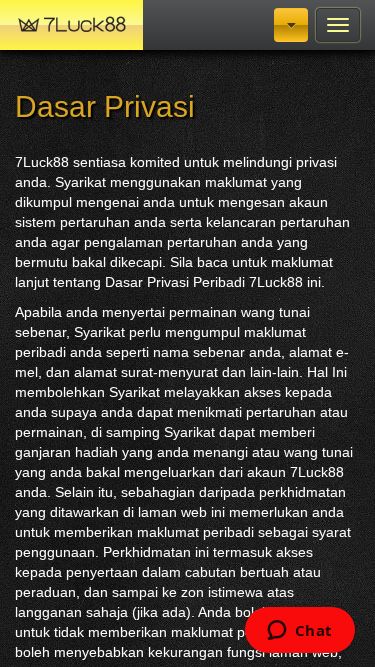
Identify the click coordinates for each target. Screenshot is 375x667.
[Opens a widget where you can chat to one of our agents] (299, 632)
